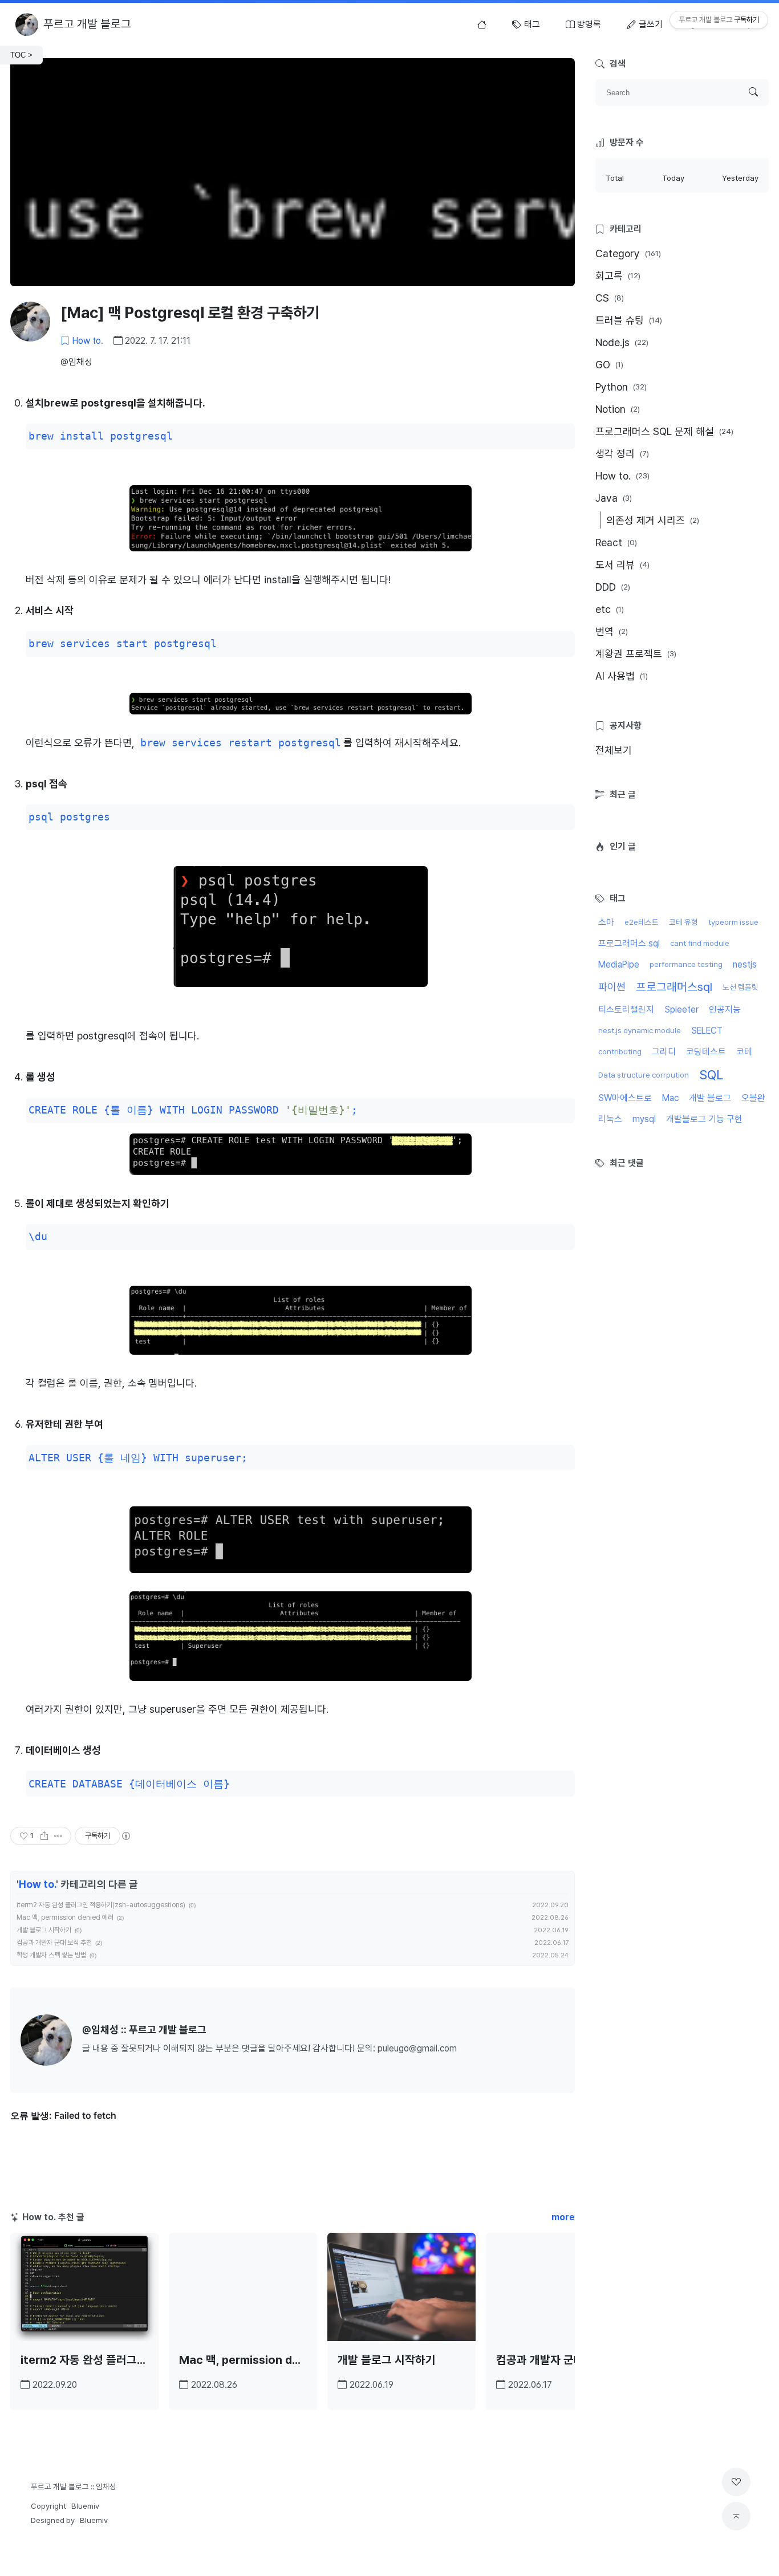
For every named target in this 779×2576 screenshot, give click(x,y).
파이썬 (612, 987)
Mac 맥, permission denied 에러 (65, 1917)
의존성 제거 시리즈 (653, 520)
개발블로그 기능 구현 (704, 1119)
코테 (744, 1052)
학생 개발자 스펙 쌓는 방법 (51, 1955)
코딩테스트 (706, 1052)
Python (621, 387)
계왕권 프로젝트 (636, 654)
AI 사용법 (622, 676)
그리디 (664, 1052)
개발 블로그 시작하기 (44, 1930)
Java (614, 498)
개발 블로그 (710, 1098)
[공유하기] (44, 1836)
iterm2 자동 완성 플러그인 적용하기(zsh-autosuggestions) (101, 1905)
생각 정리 (622, 454)
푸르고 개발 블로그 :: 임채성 (74, 2486)
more (563, 2217)
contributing (620, 1051)
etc (610, 609)
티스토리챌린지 (626, 1009)
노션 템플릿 (741, 987)
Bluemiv (85, 2506)
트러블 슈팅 (629, 320)
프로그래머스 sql (629, 943)
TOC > (21, 55)
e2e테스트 (642, 922)
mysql (644, 1119)
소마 (606, 922)
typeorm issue (733, 922)
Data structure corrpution (644, 1075)
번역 (612, 631)
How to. (88, 341)
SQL (711, 1075)
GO (609, 365)
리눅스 (610, 1119)
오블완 (753, 1098)
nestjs (745, 964)
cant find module (700, 943)
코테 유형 (683, 922)
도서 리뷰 (622, 565)
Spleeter (681, 1009)
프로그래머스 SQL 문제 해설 (664, 431)
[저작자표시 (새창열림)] (125, 1836)
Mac (670, 1098)
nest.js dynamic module (640, 1030)
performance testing (686, 964)
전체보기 (614, 750)
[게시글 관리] (58, 1836)
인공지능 (725, 1009)
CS (610, 298)
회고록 (618, 276)
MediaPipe (619, 964)
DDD (613, 587)
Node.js (622, 342)
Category (628, 253)
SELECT (707, 1031)
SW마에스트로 (625, 1098)
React (616, 543)
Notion (618, 409)
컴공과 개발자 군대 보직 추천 (54, 1943)
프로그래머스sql (674, 987)
